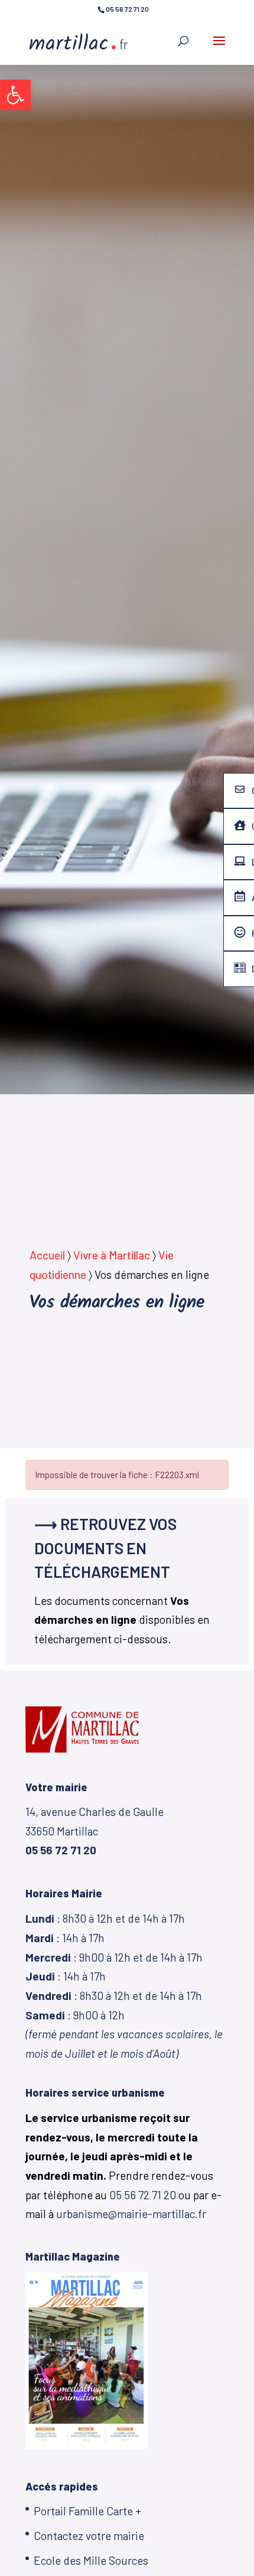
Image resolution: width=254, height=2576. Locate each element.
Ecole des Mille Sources (91, 2560)
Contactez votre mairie (89, 2536)
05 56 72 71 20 (143, 2195)
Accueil (47, 1255)
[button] (15, 95)
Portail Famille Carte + (87, 2511)
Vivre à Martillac (112, 1255)
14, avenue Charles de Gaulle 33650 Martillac (95, 1831)
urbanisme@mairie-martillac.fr (131, 2214)
